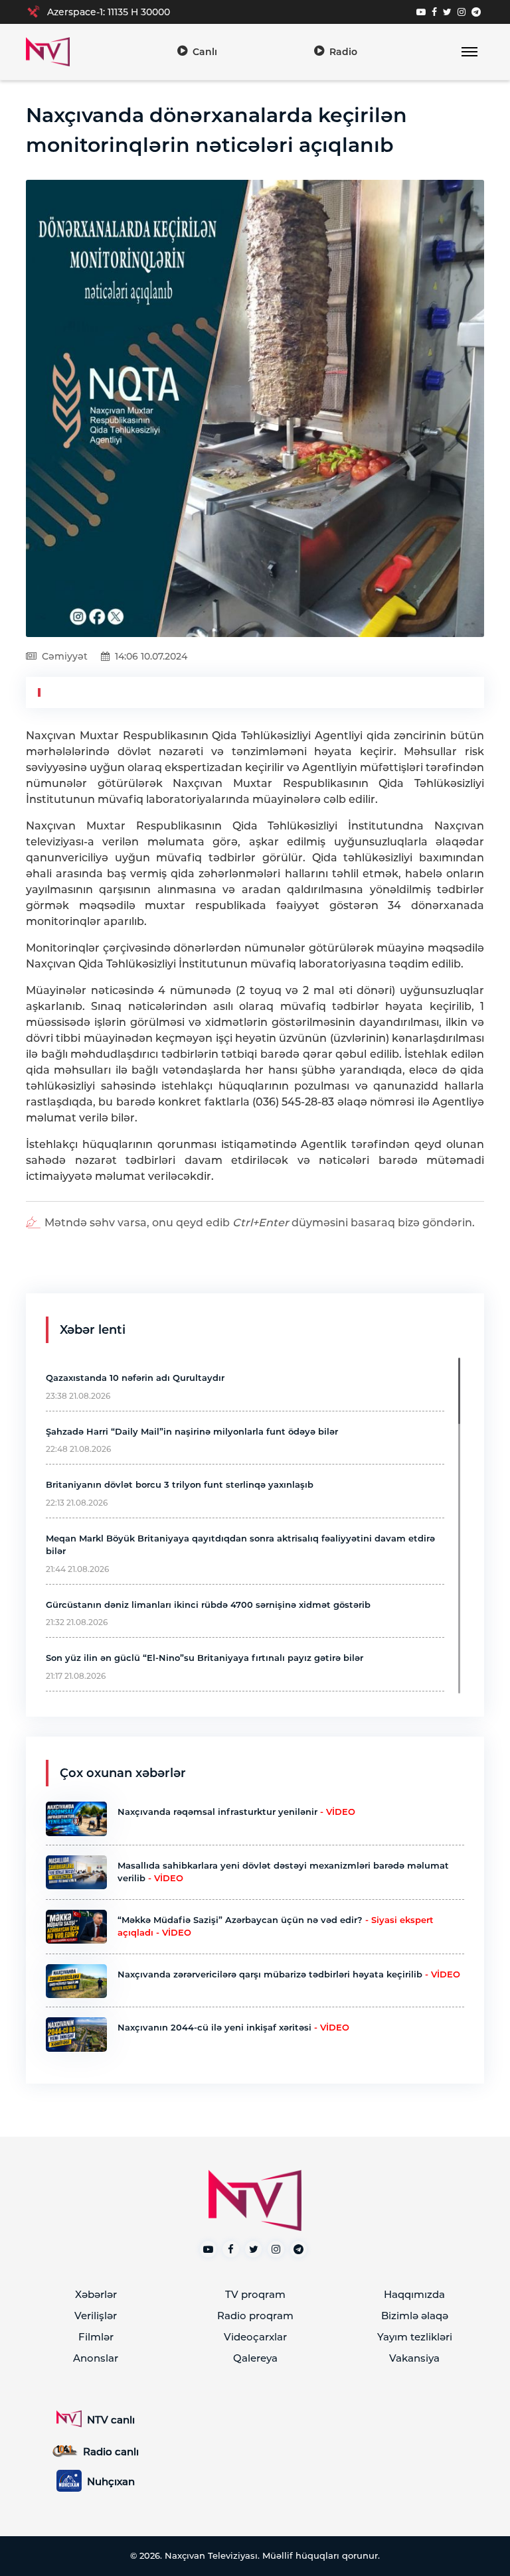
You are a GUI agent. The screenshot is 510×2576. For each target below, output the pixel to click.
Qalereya (255, 2358)
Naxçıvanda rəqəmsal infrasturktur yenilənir (236, 1812)
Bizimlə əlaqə (415, 2316)
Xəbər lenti (93, 1330)
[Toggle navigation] (469, 52)
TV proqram (255, 2294)
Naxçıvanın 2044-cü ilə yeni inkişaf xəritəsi (233, 2027)
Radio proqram (255, 2316)
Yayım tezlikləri (415, 2337)
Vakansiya (414, 2358)
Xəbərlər (96, 2294)
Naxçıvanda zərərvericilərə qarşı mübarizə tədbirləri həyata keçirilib (289, 1974)
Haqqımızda (414, 2294)
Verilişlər (96, 2316)
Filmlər (96, 2337)
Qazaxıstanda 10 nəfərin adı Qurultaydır (135, 1378)
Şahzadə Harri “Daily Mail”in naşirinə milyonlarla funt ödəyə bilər (192, 1431)
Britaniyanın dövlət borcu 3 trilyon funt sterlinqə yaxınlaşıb (180, 1484)
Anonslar (96, 2358)
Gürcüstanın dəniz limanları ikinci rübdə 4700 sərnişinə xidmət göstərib (208, 1605)
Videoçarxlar (255, 2337)
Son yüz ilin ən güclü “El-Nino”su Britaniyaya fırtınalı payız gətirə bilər (205, 1658)
